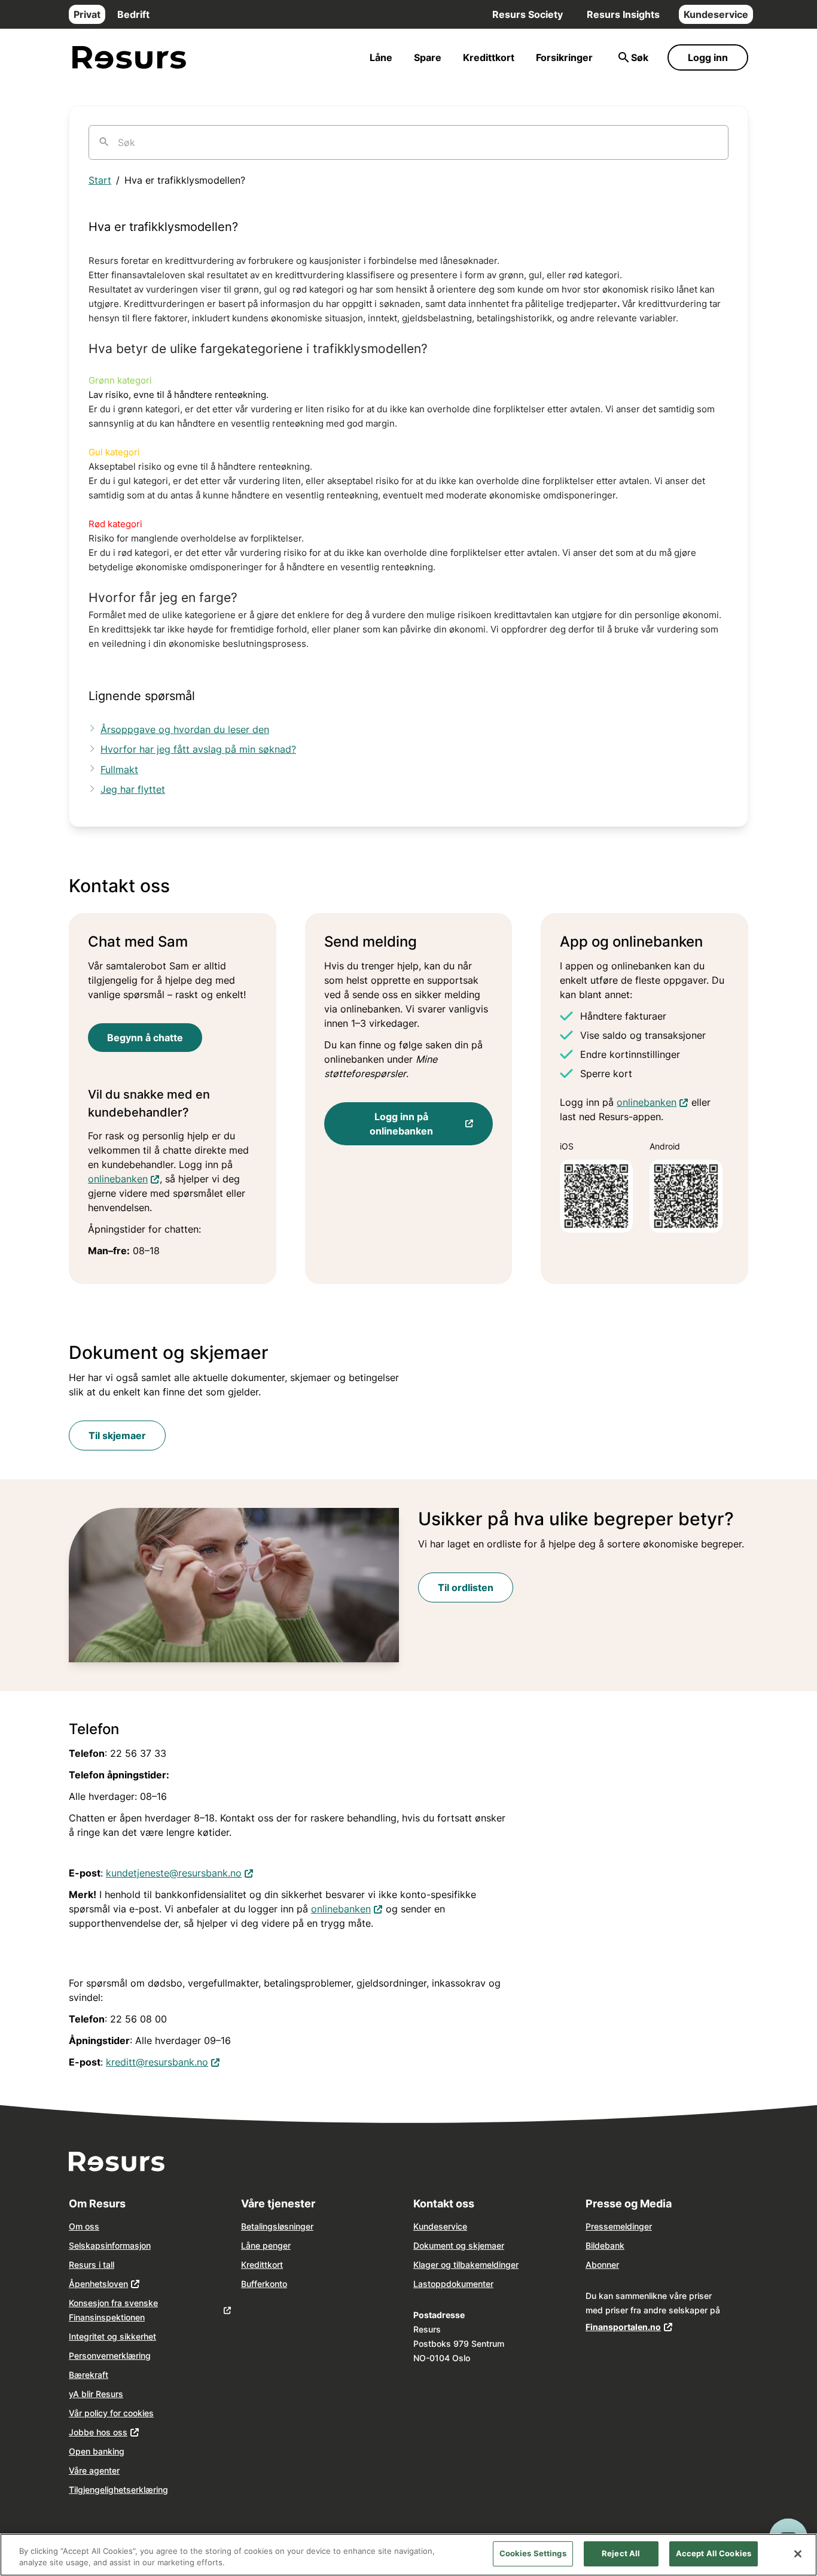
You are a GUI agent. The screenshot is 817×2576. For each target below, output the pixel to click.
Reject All (621, 2553)
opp (438, 2284)
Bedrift (133, 14)
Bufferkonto (264, 2284)
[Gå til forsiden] (129, 58)
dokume (462, 2284)
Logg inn (708, 57)
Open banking (97, 2451)
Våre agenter (94, 2470)
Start (100, 180)
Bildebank (605, 2245)
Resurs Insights (623, 14)
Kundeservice (716, 14)
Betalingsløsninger (277, 2226)
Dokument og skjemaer (459, 2245)
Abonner (602, 2265)
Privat (87, 14)
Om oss (84, 2226)
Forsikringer (564, 57)
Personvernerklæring (110, 2355)
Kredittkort (489, 57)
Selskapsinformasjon (110, 2245)
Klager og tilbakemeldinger (466, 2265)
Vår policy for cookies (111, 2413)
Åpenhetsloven (98, 2284)
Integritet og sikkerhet (112, 2336)
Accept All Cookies (714, 2553)
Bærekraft (89, 2375)
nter (486, 2284)
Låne (381, 57)
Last (422, 2284)
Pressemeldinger (619, 2226)
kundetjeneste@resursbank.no (180, 1873)
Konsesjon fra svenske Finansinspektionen (113, 2310)
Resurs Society (528, 14)
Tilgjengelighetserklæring (118, 2490)
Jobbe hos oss (98, 2432)
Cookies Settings (533, 2553)
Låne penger (266, 2245)
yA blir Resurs (96, 2394)
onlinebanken (124, 1178)
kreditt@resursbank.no (163, 2062)
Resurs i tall (92, 2265)
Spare (428, 57)
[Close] (798, 2554)
